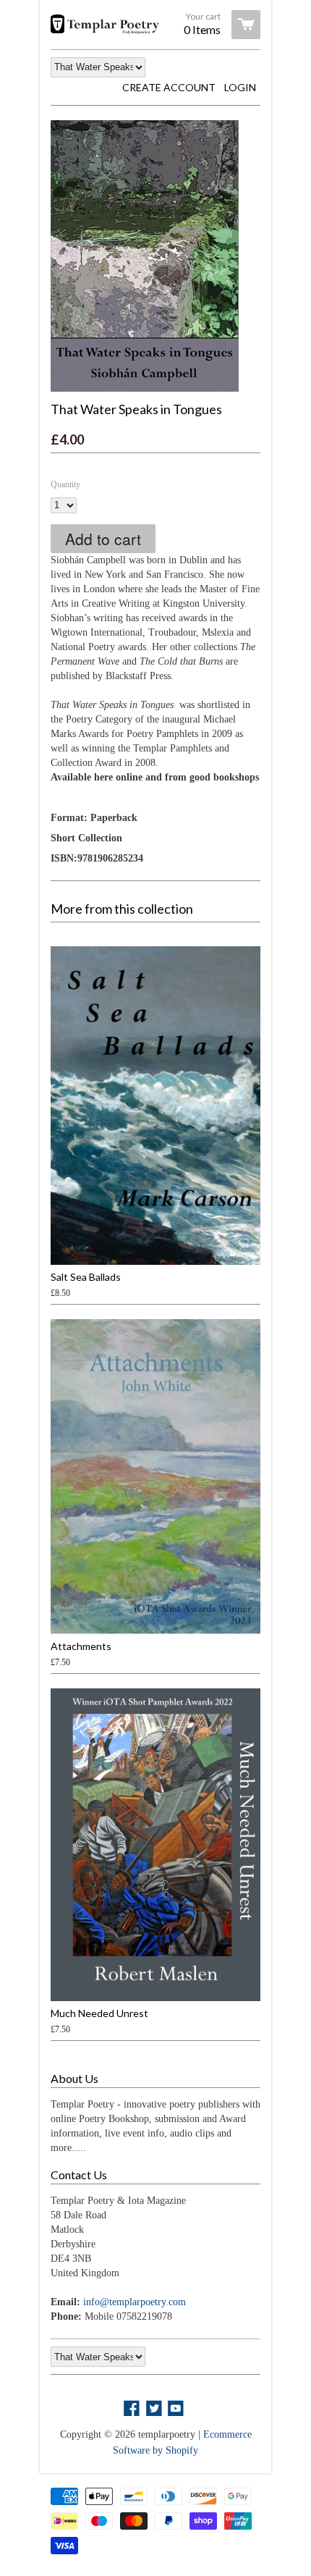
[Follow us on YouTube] (177, 2409)
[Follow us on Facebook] (133, 2409)
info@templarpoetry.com (135, 2302)
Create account (169, 87)
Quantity (65, 484)
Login (240, 87)
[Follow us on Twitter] (155, 2409)
